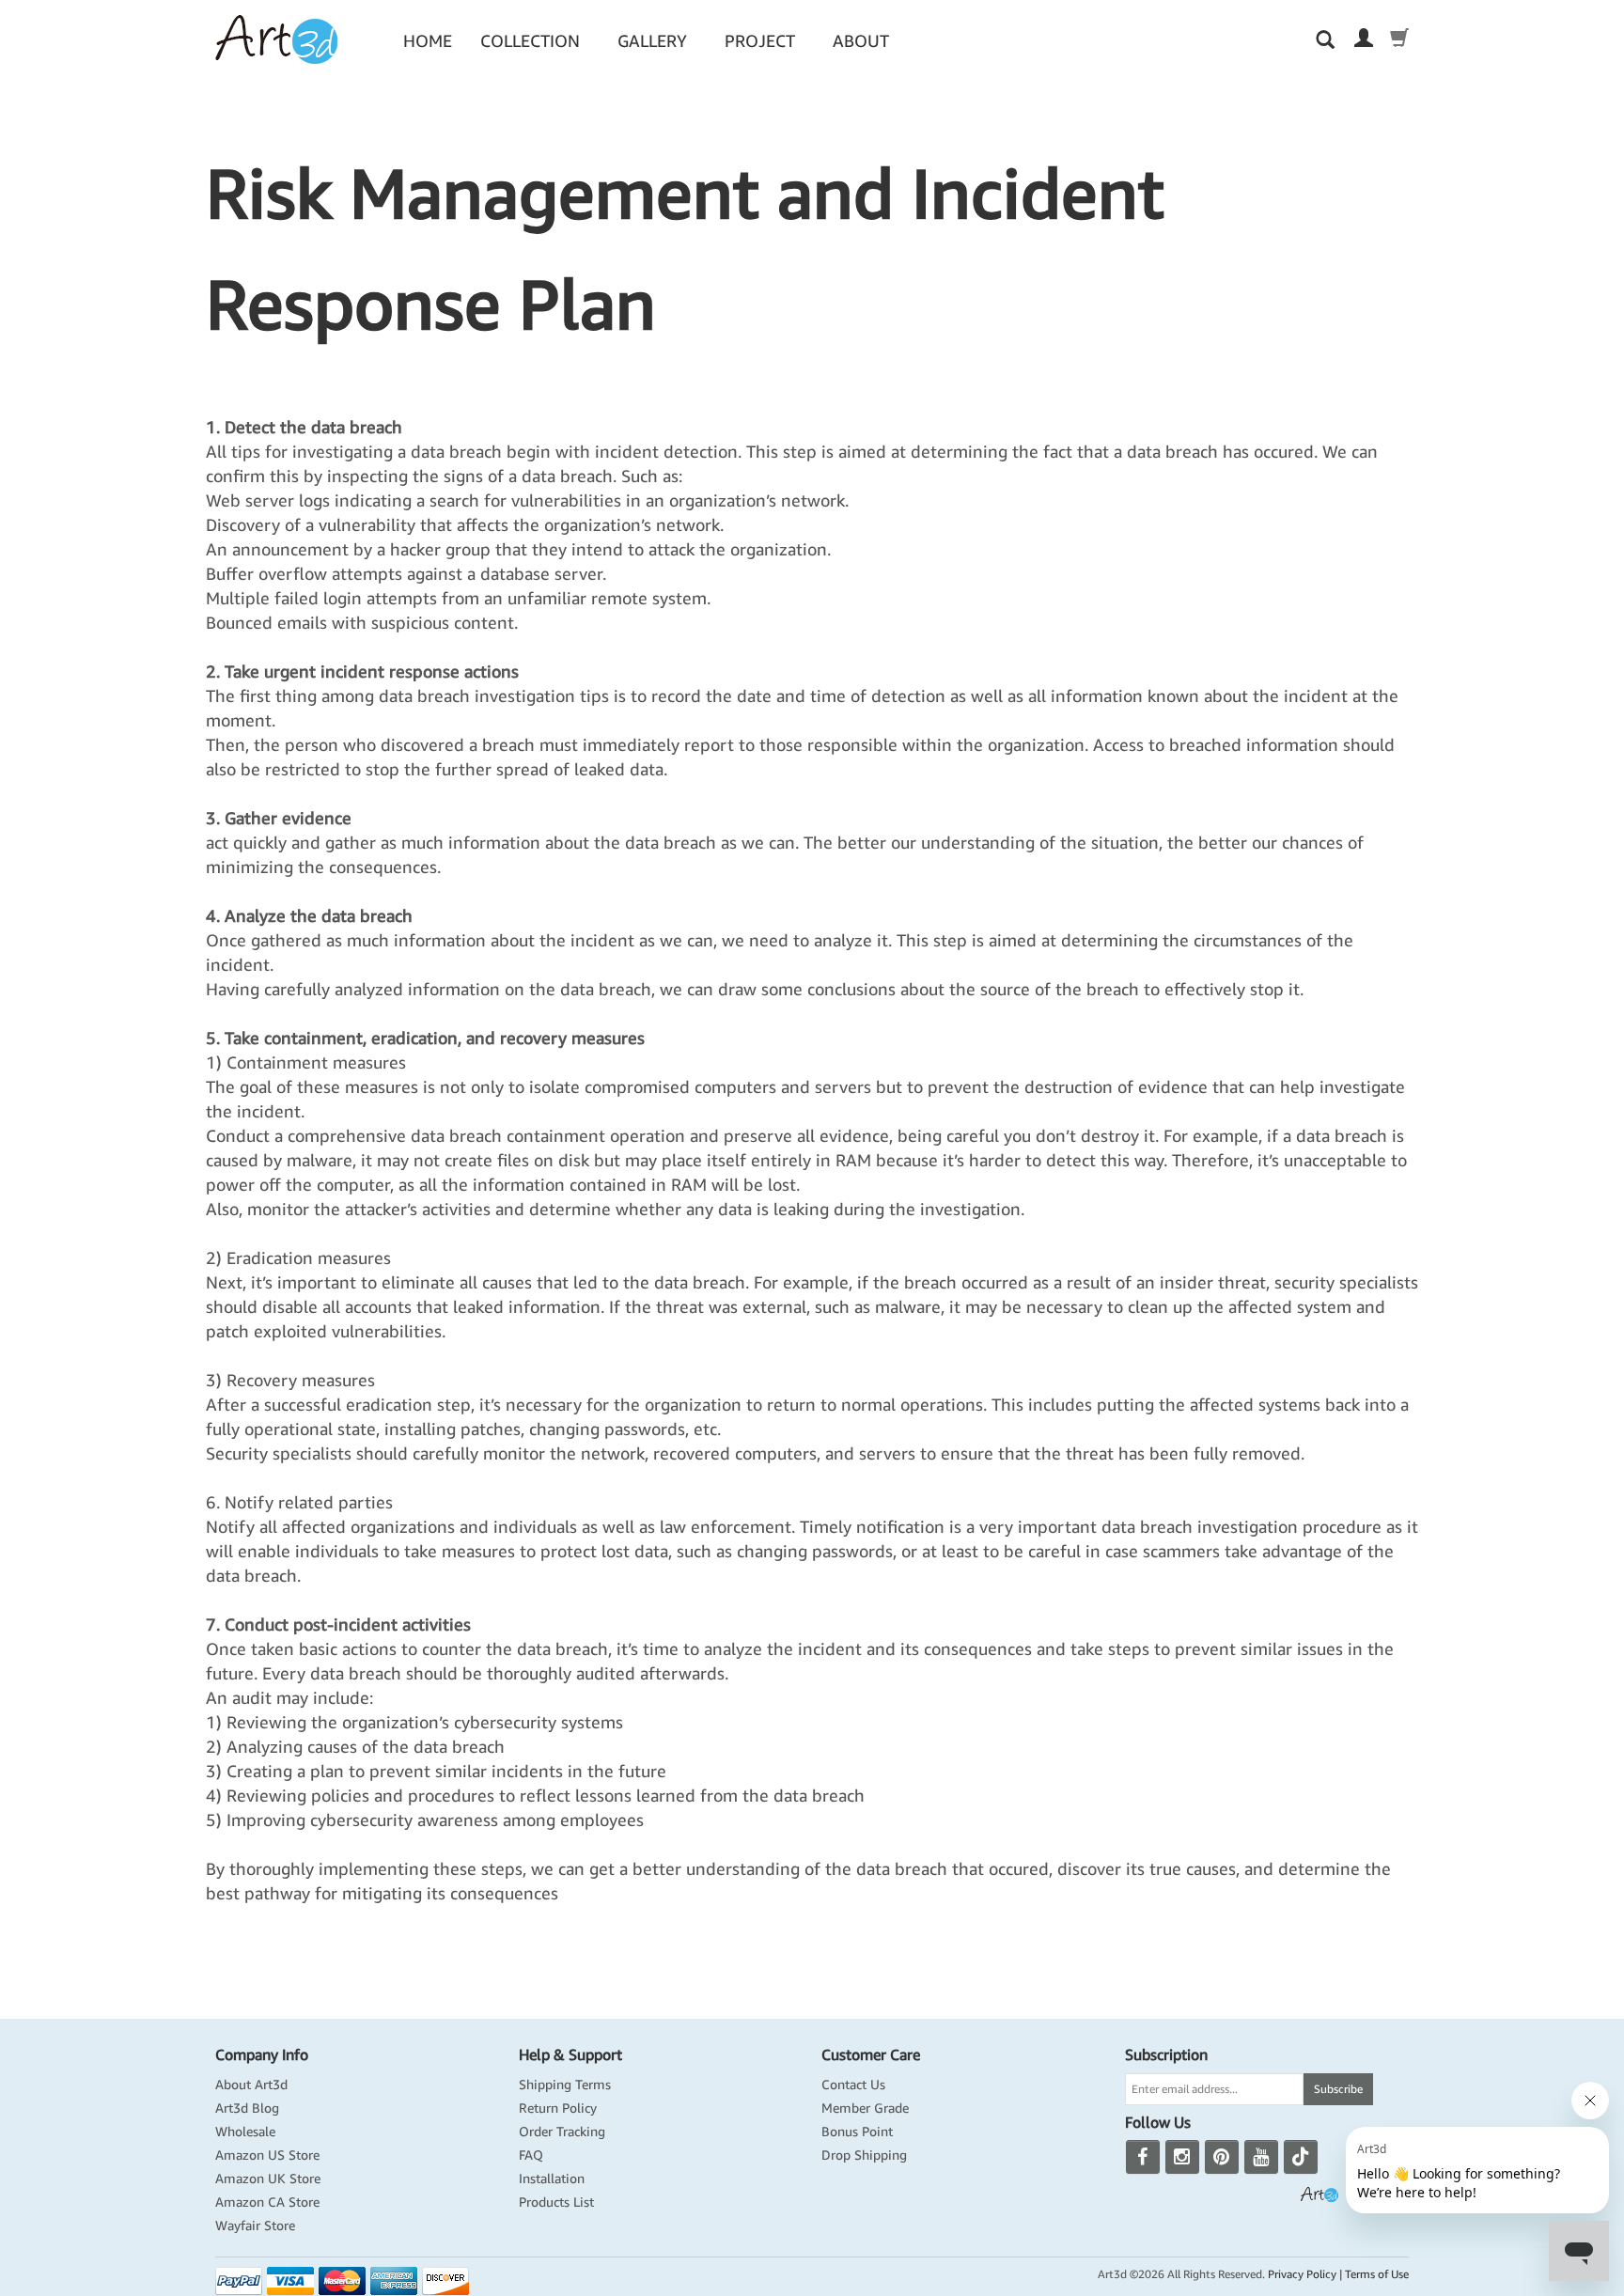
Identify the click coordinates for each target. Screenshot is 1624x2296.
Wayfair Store (255, 2226)
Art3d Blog (247, 2108)
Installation (552, 2179)
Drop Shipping (864, 2155)
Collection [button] (530, 41)
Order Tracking (562, 2132)
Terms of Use (1377, 2274)
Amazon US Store (267, 2155)
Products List (556, 2202)
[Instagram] (1182, 2157)
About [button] (861, 41)
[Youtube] (1261, 2157)
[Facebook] (1143, 2157)
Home (428, 41)
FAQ (531, 2155)
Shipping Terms (565, 2085)
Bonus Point (857, 2132)
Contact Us (853, 2085)
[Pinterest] (1222, 2157)
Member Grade (865, 2108)
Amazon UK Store (268, 2179)
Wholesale (245, 2132)
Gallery (652, 41)
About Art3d (251, 2085)
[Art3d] (276, 39)
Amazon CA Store (267, 2202)
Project (760, 41)
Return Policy (558, 2108)
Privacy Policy (1302, 2274)
